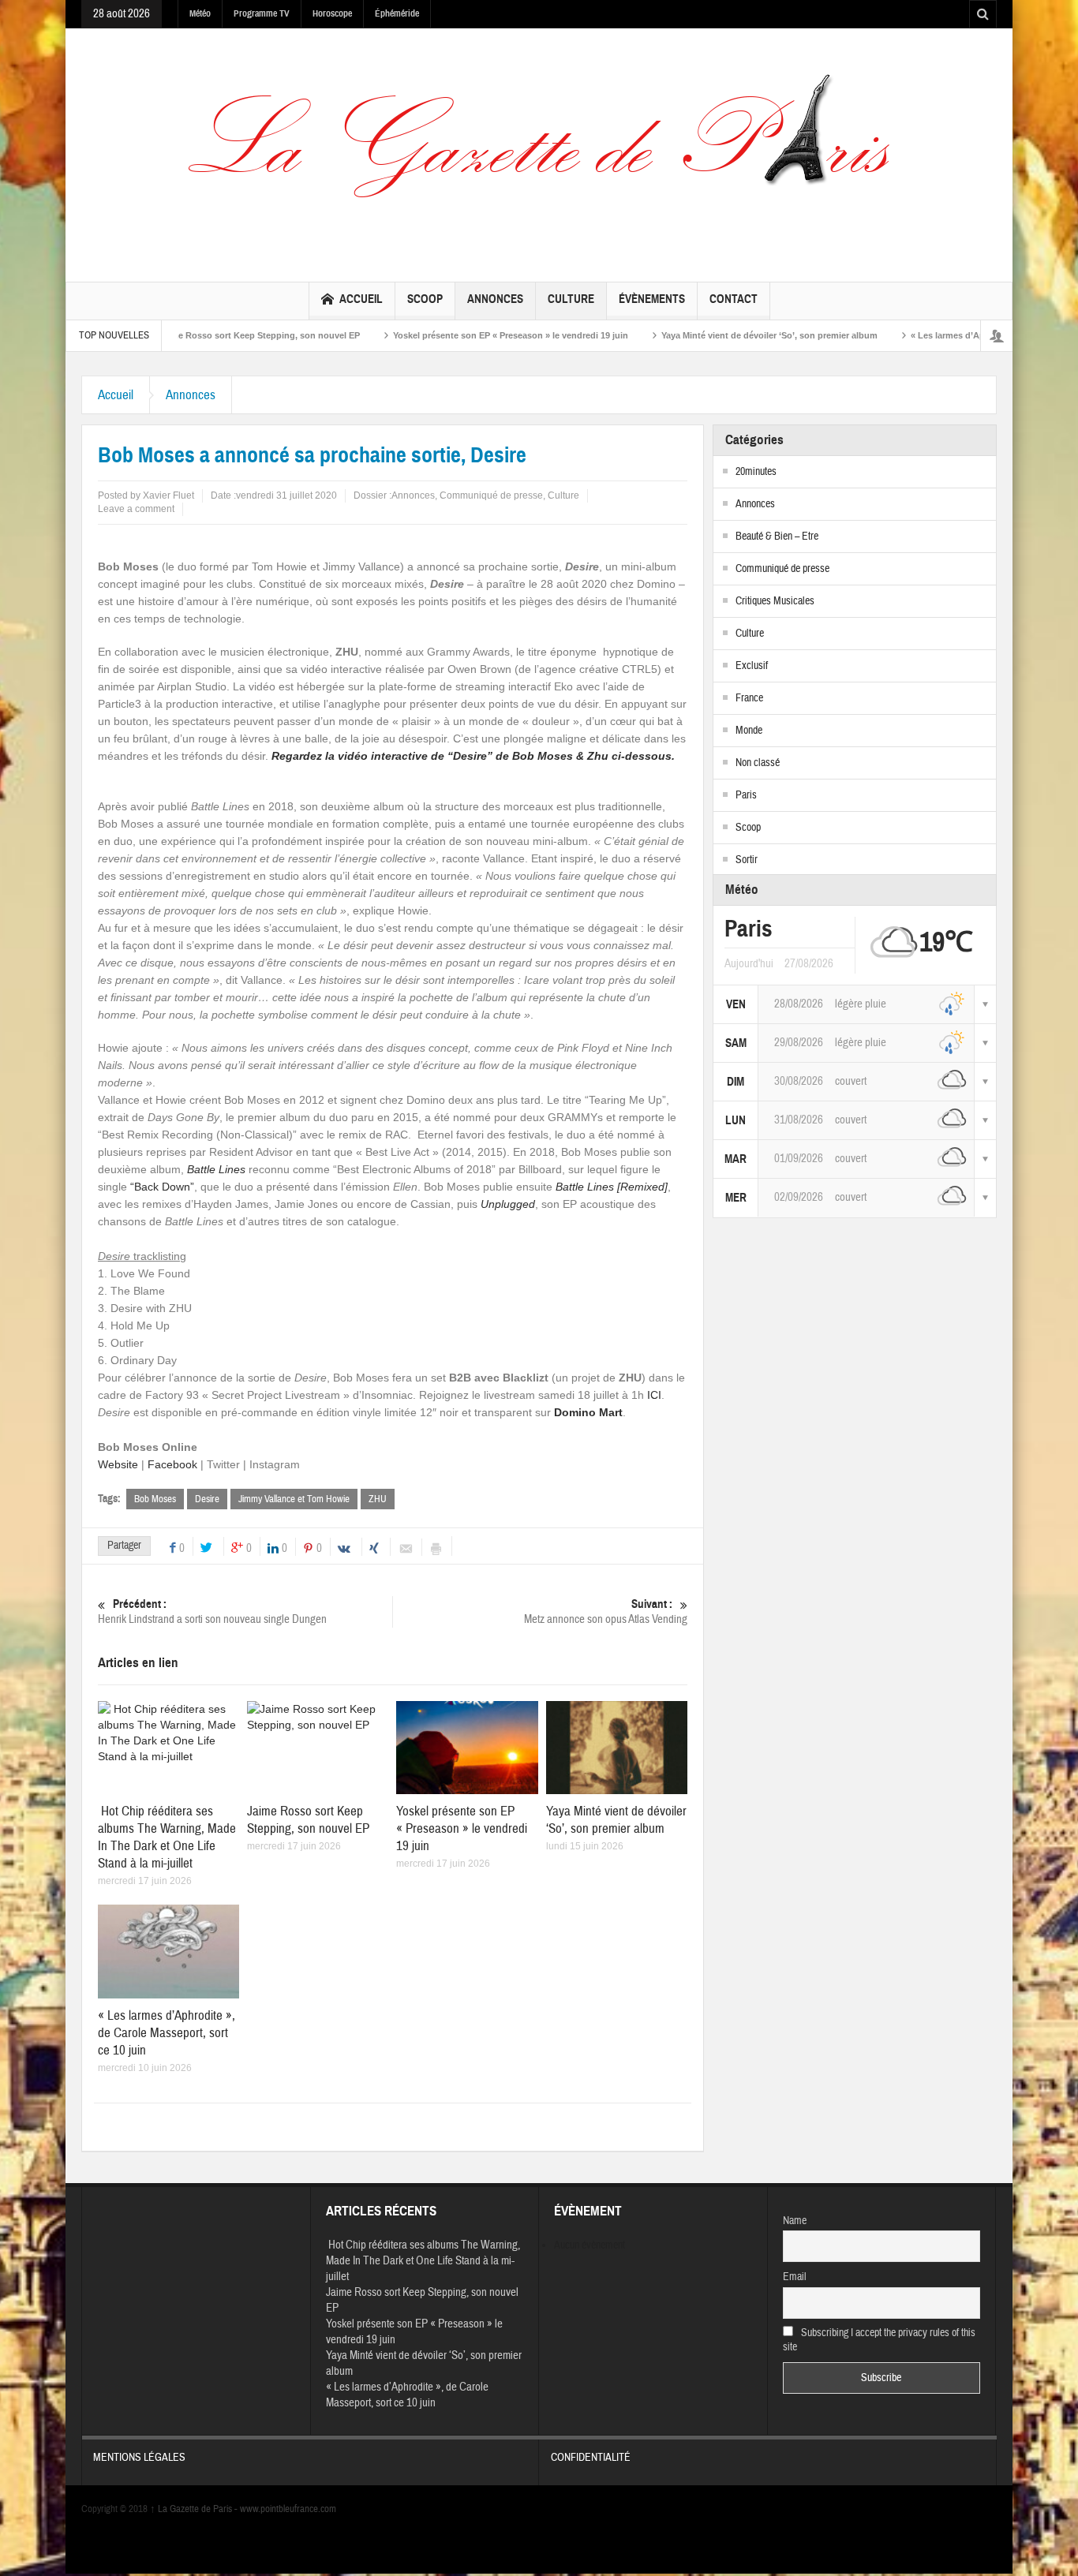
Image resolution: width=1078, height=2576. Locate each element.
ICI (654, 1395)
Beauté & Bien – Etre (777, 537)
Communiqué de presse (491, 495)
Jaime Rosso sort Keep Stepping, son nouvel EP (188, 335)
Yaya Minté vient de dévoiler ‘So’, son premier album (698, 335)
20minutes (756, 472)
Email (795, 2277)
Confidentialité (591, 2458)
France (749, 698)
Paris (746, 795)
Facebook (172, 1464)
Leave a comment (136, 509)
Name (795, 2221)
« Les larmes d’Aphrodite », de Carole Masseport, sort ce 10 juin (167, 2033)
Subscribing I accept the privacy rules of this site (880, 2340)
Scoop (425, 299)
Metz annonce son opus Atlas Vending (606, 1612)
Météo (200, 13)
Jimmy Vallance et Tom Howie (294, 1499)
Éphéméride (397, 13)
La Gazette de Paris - (195, 2509)
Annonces (495, 299)
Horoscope (332, 13)
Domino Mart (588, 1412)
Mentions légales (139, 2458)
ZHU (378, 1499)
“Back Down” (162, 1187)
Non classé (758, 763)
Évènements (652, 299)
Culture (571, 299)
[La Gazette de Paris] (539, 151)
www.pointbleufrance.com (288, 2509)
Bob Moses (155, 1499)
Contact (734, 299)
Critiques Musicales (775, 601)
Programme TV (262, 13)
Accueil (361, 299)
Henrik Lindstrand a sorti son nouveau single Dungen (212, 1612)
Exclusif (752, 666)
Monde (749, 731)
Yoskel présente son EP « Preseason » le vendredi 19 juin (440, 335)
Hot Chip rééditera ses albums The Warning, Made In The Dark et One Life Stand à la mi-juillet (167, 1837)
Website (118, 1464)
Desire (207, 1499)
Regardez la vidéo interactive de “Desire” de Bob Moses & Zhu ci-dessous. (473, 756)
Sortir (747, 860)
